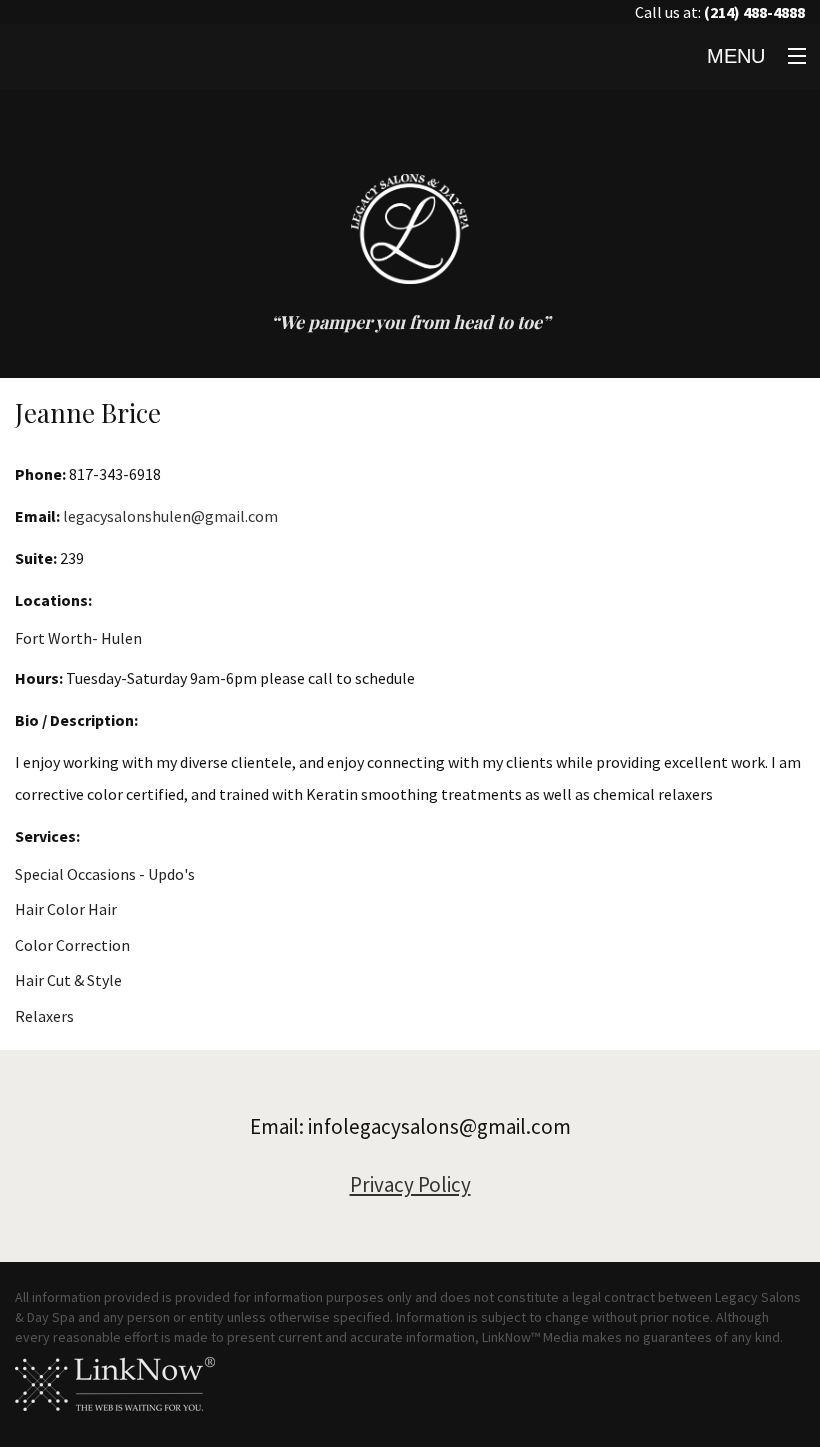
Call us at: (720, 12)
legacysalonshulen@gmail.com (170, 516)
